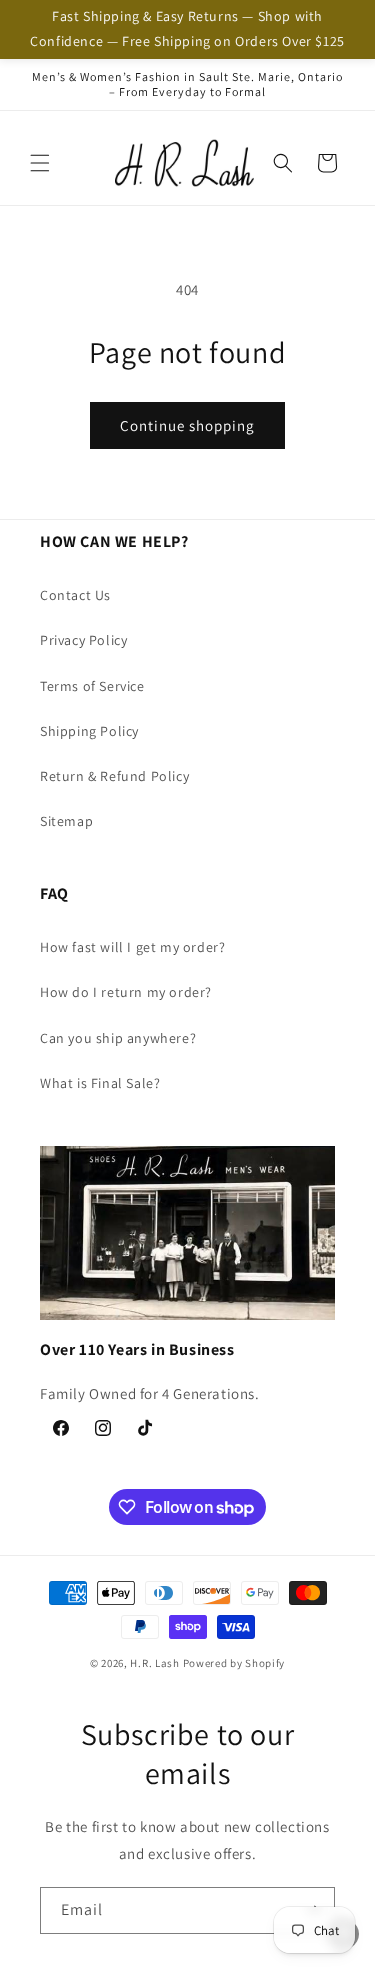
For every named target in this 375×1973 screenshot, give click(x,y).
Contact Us (75, 595)
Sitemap (66, 821)
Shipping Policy (89, 731)
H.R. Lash (154, 1663)
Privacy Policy (83, 640)
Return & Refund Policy (114, 776)
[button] (40, 163)
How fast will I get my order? (132, 947)
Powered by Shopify (234, 1663)
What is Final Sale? (100, 1083)
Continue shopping (187, 425)
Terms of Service (92, 686)
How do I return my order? (126, 992)
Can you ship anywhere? (118, 1038)
